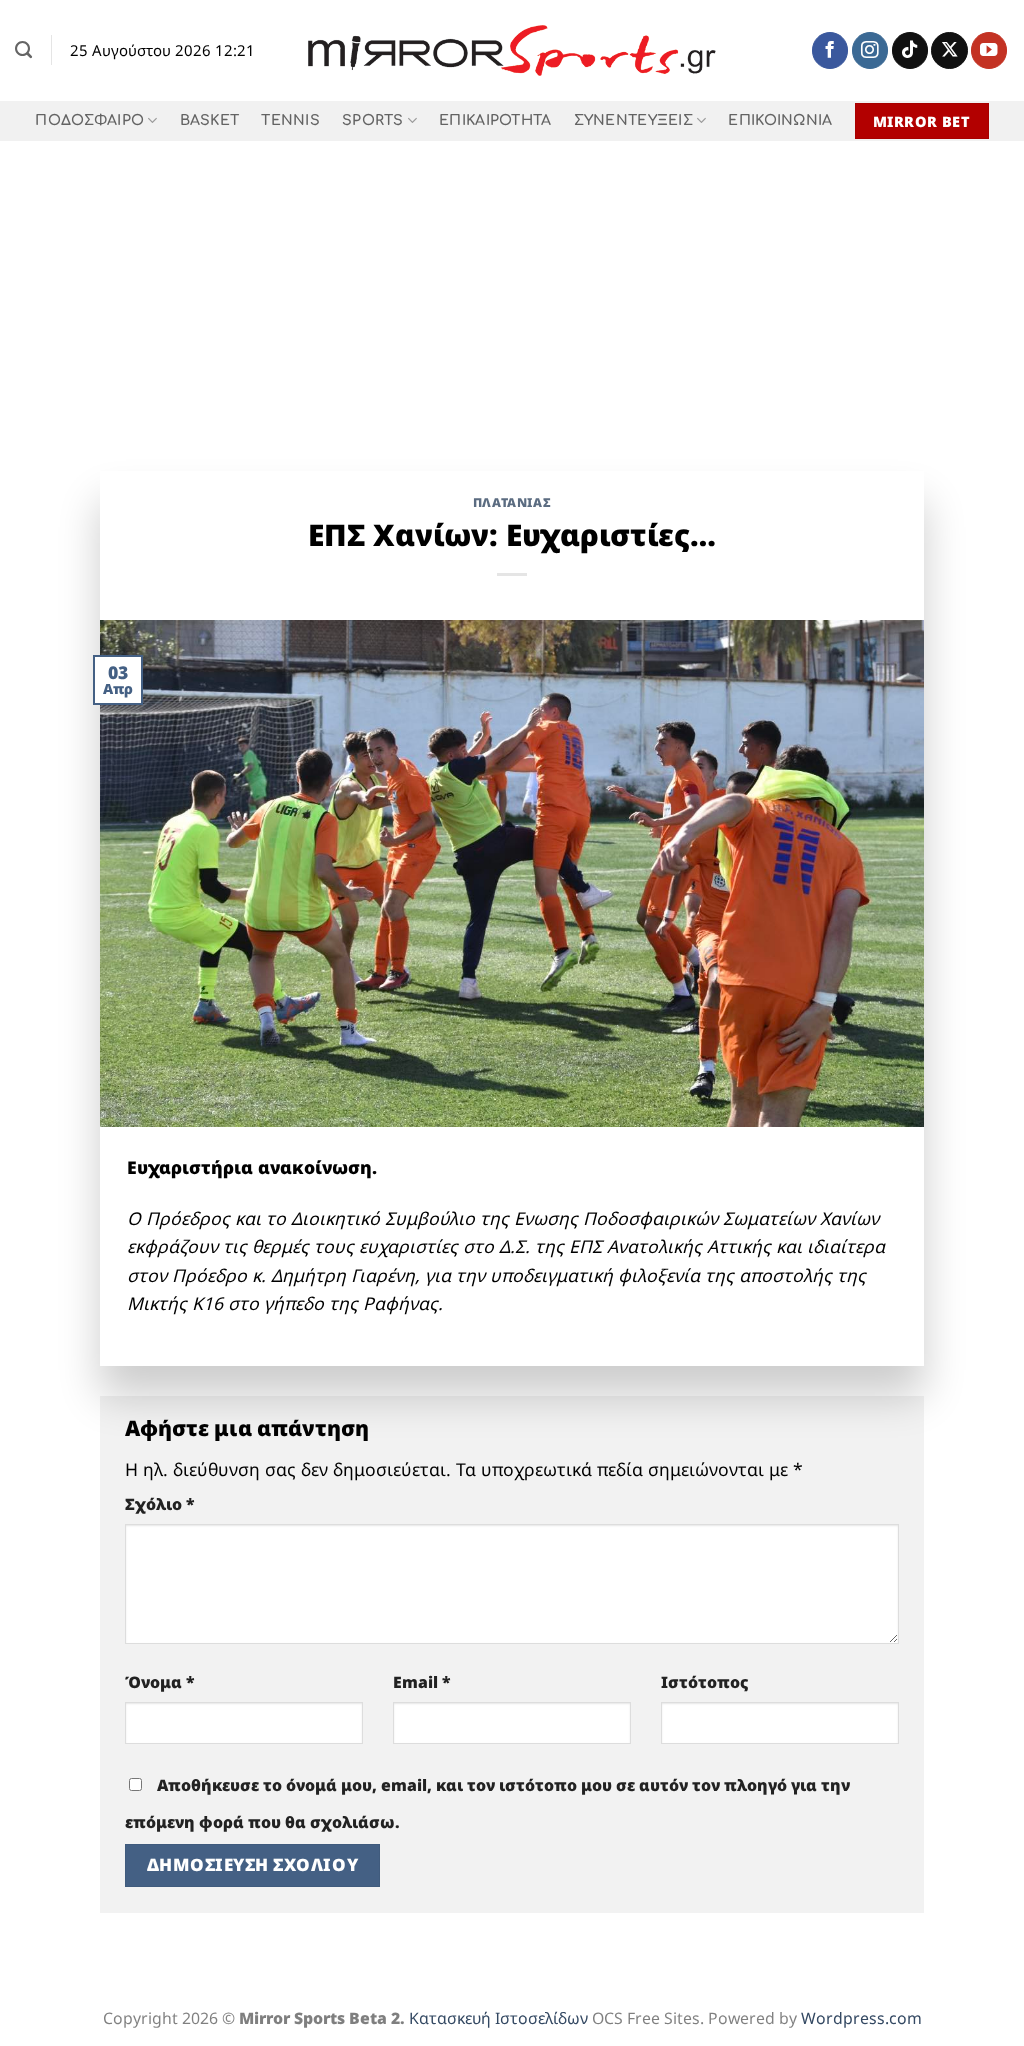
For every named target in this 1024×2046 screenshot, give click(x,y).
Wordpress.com (861, 2018)
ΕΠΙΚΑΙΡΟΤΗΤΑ (495, 120)
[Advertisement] (512, 291)
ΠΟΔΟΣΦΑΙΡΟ (89, 120)
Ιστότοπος (705, 1682)
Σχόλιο (160, 1504)
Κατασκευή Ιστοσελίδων (498, 2018)
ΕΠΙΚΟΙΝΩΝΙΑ (780, 120)
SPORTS (373, 120)
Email (422, 1682)
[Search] (23, 50)
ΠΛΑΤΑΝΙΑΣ (512, 502)
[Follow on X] (949, 50)
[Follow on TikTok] (910, 50)
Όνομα (160, 1682)
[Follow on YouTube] (989, 50)
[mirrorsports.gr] (512, 51)
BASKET (210, 120)
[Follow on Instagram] (870, 50)
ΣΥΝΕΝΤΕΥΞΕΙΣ (633, 120)
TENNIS (290, 120)
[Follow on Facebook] (830, 50)
